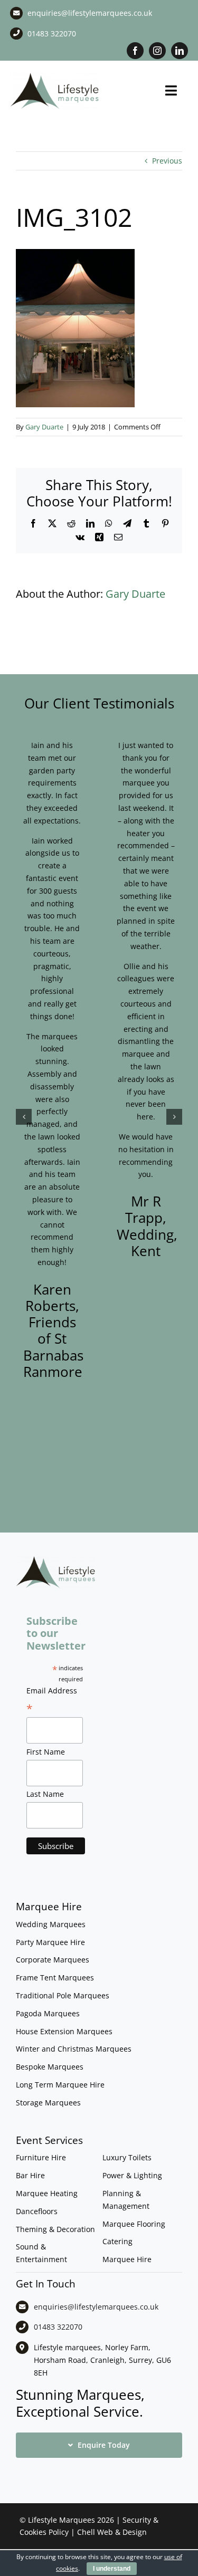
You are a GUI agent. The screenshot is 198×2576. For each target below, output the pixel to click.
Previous (167, 161)
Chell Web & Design (112, 2532)
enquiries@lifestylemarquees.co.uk (90, 13)
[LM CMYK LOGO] (55, 75)
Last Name (45, 1794)
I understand (112, 2569)
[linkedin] (180, 51)
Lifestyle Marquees (62, 2520)
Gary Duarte (44, 427)
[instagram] (157, 51)
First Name (46, 1752)
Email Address (52, 1701)
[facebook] (135, 51)
